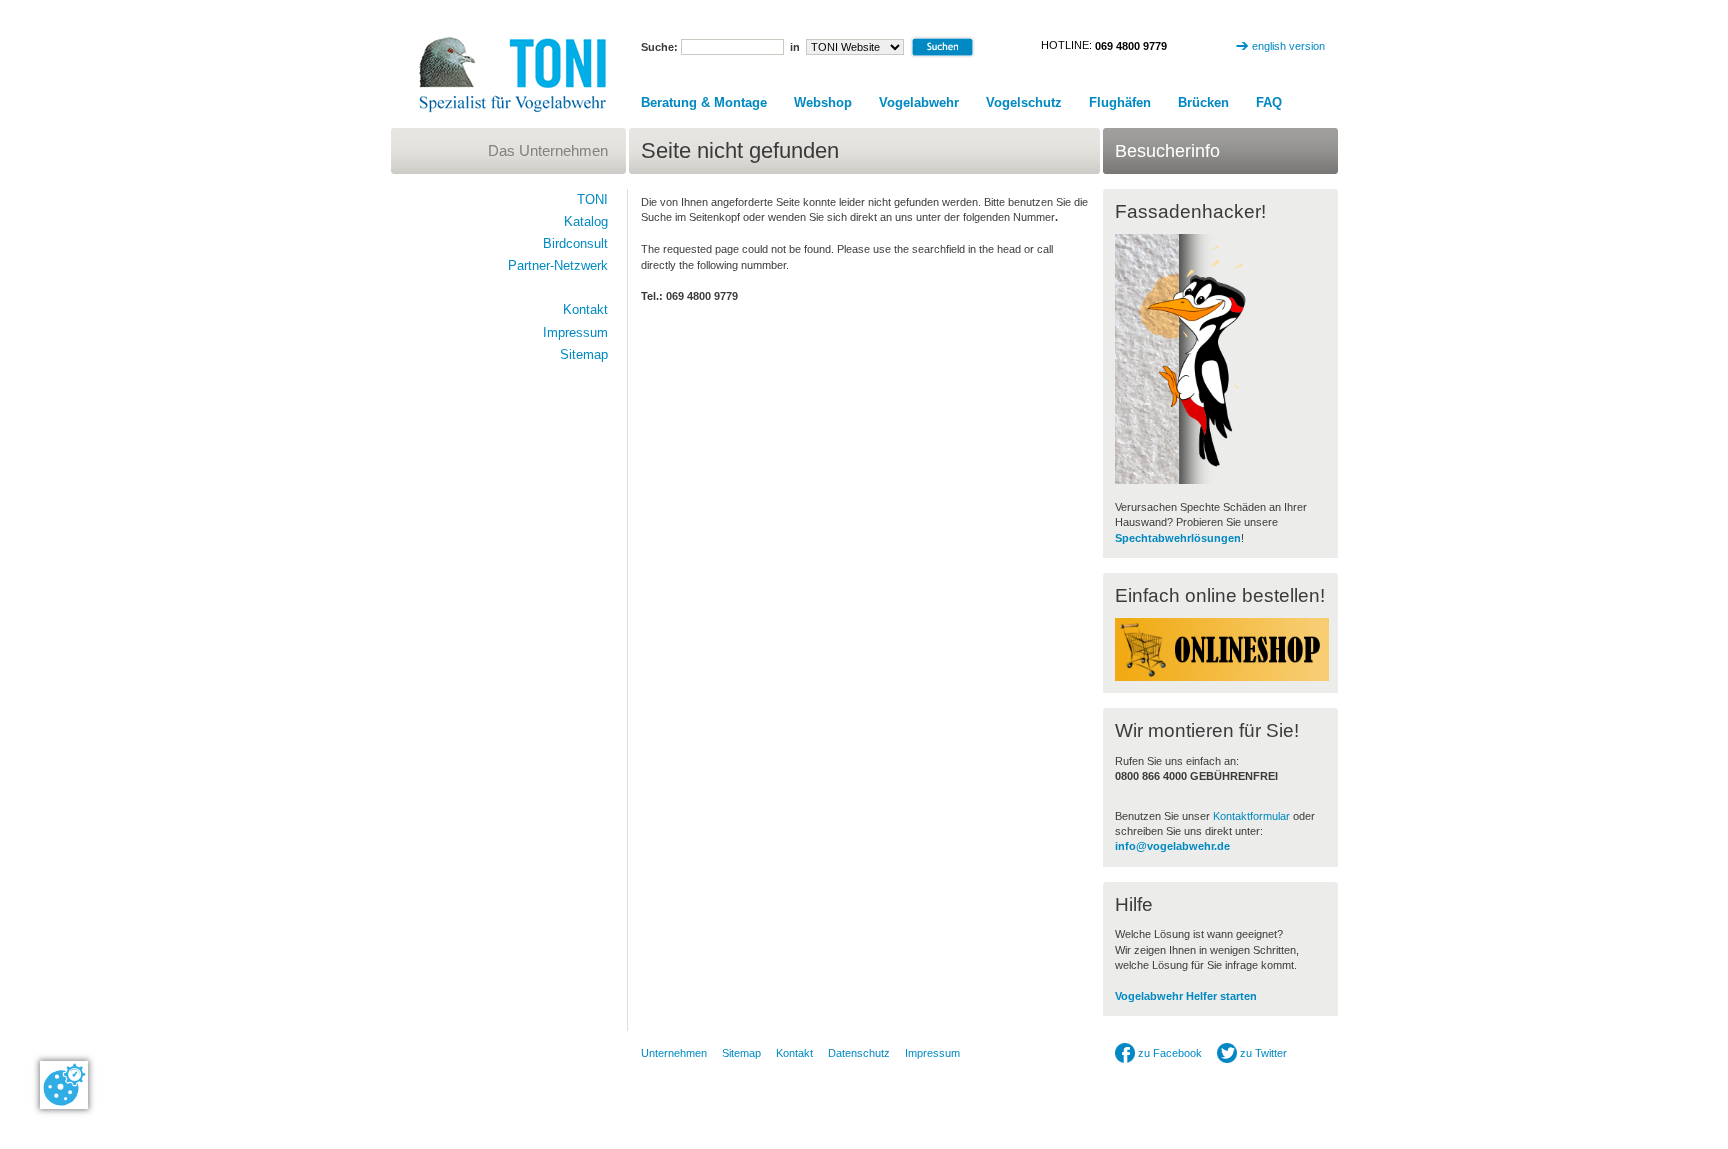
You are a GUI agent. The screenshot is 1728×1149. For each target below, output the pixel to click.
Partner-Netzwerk (558, 265)
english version (1288, 46)
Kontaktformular (1251, 816)
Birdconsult (575, 243)
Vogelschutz (1024, 102)
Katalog (586, 221)
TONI (592, 199)
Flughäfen (1120, 102)
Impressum (575, 332)
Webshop (823, 102)
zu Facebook (1168, 1053)
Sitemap (584, 354)
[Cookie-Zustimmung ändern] (64, 1085)
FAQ (1269, 102)
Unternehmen (674, 1053)
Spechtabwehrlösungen (1178, 538)
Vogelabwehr (919, 102)
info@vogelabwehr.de (1172, 846)
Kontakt (585, 309)
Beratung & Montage (704, 102)
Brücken (1203, 102)
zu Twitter (1262, 1053)
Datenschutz (859, 1053)
